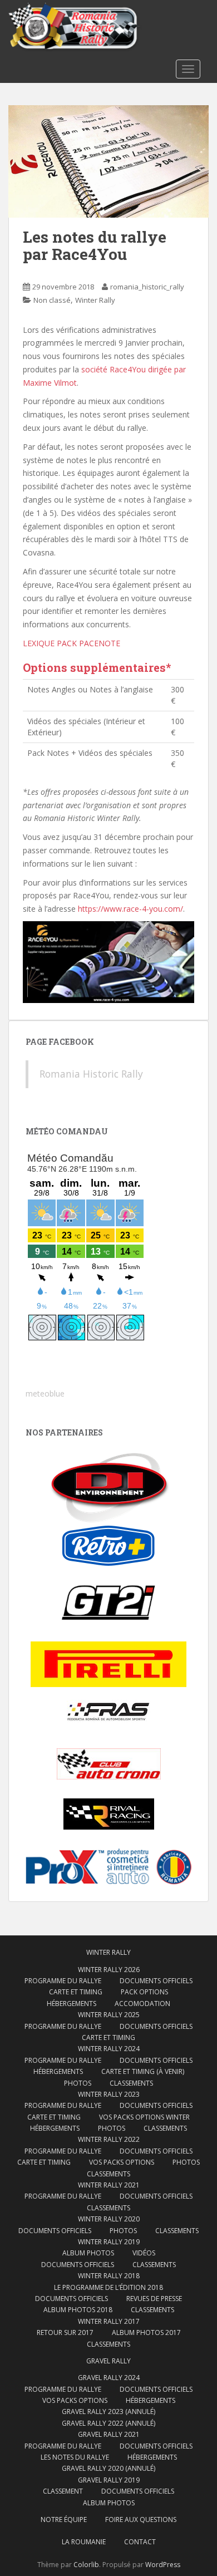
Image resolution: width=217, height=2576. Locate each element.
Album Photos (88, 2253)
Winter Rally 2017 (109, 2321)
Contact (140, 2542)
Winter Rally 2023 (109, 2094)
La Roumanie (84, 2542)
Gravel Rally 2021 (109, 2434)
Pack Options (144, 1992)
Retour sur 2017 (65, 2332)
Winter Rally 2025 (109, 2015)
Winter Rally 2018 (109, 2276)
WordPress (163, 2565)
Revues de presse (154, 2299)
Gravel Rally (108, 2361)
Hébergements (71, 2004)
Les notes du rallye (75, 2457)
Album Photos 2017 (146, 2332)
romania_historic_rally (147, 287)
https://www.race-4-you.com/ (130, 909)
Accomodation (142, 2004)
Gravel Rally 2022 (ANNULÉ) (108, 2423)
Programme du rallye (63, 1981)
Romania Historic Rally (91, 1074)
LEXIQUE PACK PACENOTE (71, 643)
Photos (78, 2083)
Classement (63, 2491)
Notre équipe (64, 2520)
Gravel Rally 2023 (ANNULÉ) (108, 2412)
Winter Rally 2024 (109, 2049)
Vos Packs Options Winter (144, 2117)
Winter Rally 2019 (109, 2242)
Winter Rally (95, 300)
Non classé (52, 300)
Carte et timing (44, 2162)
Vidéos (144, 2253)
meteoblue (45, 1393)
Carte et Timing (76, 1992)
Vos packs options (122, 2162)
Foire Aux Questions (141, 2520)
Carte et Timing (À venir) (143, 2071)
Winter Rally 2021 (109, 2185)
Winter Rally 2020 (109, 2219)
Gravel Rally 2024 (109, 2378)
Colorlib (86, 2565)
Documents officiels (156, 1981)
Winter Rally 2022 (109, 2139)
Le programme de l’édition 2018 (108, 2287)
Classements (131, 2083)
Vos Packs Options (75, 2400)
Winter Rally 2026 (109, 1970)
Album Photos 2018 (78, 2310)
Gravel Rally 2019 (109, 2480)
